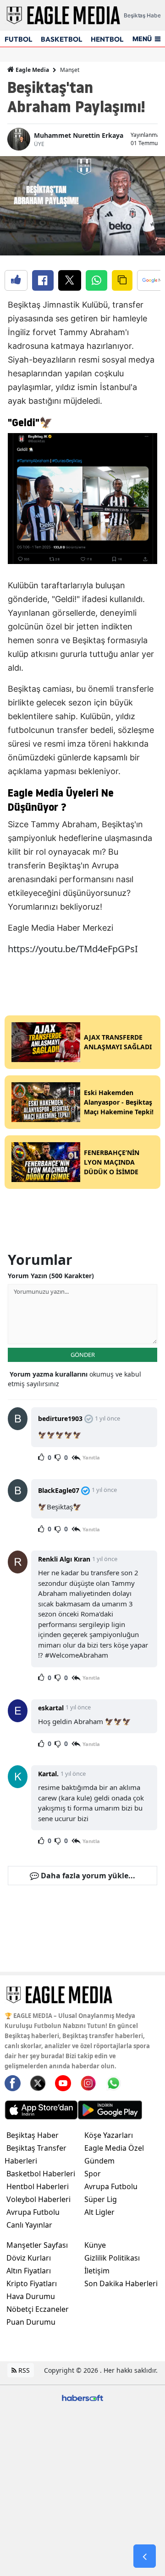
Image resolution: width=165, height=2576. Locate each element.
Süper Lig (101, 2199)
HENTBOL (107, 39)
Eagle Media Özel (114, 2148)
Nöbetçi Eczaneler (38, 2309)
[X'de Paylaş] (70, 280)
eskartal (51, 1708)
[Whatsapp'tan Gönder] (96, 280)
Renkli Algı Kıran (64, 1559)
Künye (95, 2245)
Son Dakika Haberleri (121, 2283)
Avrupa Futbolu (33, 2212)
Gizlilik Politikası (112, 2258)
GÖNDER (83, 1355)
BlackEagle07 (59, 1490)
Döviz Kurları (29, 2258)
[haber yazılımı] (82, 2397)
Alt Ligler (99, 2212)
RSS (23, 2370)
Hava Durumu (31, 2296)
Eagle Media (32, 70)
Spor (93, 2174)
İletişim (97, 2271)
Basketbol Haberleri (41, 2174)
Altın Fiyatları (29, 2271)
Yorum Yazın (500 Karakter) (51, 1276)
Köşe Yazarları (109, 2135)
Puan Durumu (31, 2322)
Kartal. (48, 1774)
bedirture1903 (60, 1418)
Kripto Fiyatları (32, 2283)
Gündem (99, 2161)
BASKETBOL (61, 39)
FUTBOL (18, 39)
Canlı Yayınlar (29, 2225)
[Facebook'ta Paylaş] (43, 280)
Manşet (70, 70)
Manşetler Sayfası (37, 2245)
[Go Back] (145, 2556)
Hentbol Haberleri (38, 2186)
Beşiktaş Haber (33, 2135)
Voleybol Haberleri (38, 2199)
